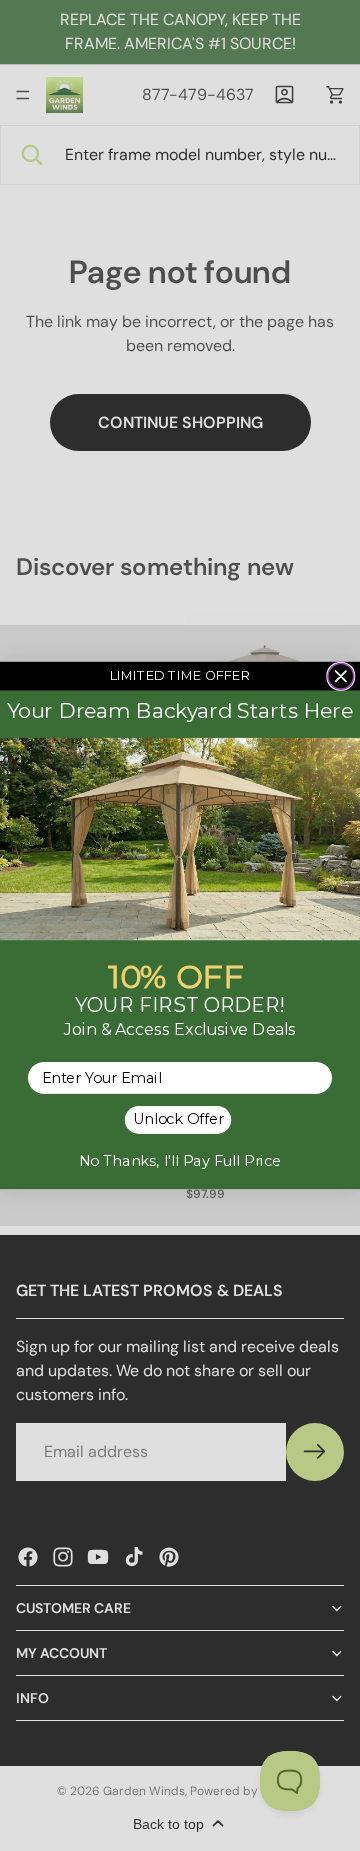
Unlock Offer (178, 1120)
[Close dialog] (341, 677)
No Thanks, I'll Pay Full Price (180, 1162)
